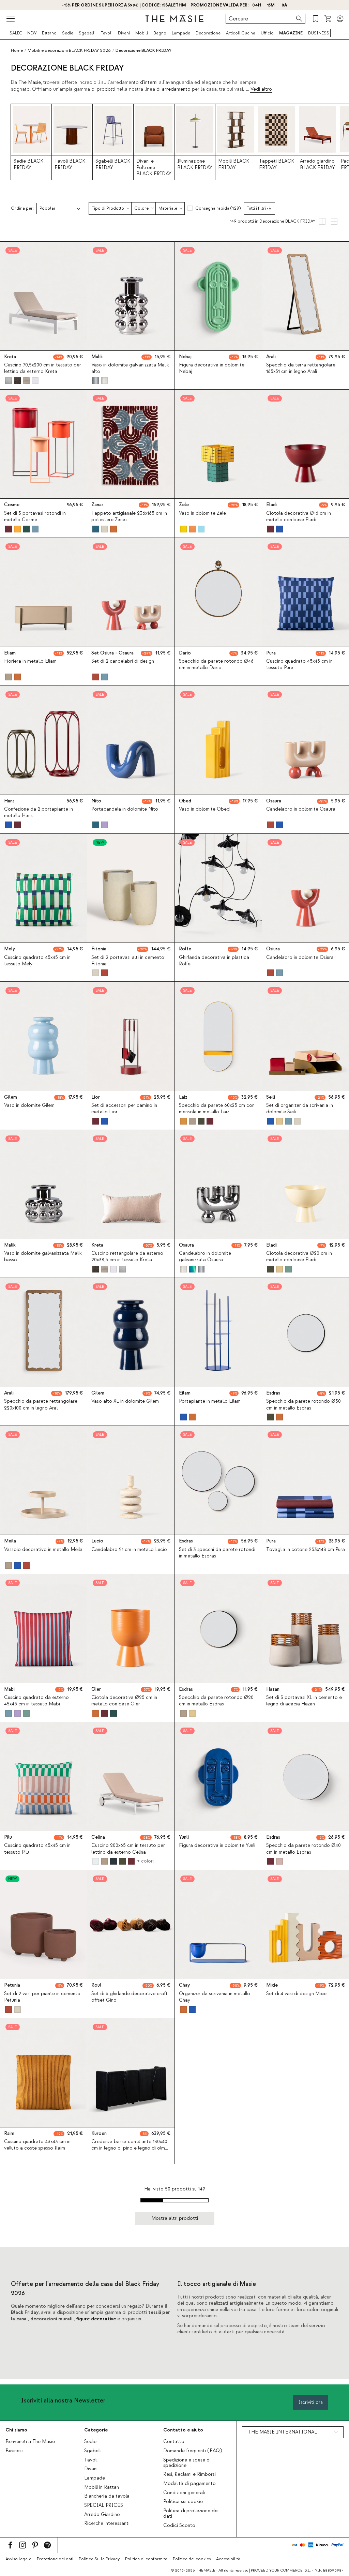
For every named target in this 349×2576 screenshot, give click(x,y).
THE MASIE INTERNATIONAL (282, 2432)
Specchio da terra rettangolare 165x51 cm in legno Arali (301, 368)
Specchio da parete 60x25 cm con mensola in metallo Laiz (217, 1109)
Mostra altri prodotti (175, 2218)
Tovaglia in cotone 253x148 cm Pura (306, 1550)
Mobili (142, 33)
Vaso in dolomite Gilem (29, 1105)
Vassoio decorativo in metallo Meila (43, 1550)
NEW (32, 33)
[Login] (340, 19)
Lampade (181, 33)
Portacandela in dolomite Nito (125, 809)
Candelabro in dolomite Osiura (300, 958)
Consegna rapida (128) (218, 208)
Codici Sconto (179, 2526)
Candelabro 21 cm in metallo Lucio (129, 1550)
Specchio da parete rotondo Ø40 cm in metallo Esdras (304, 1849)
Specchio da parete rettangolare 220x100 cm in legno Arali (41, 1405)
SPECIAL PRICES (104, 2505)
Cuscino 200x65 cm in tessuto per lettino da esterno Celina (128, 1849)
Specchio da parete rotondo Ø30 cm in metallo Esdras (304, 1405)
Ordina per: (22, 208)
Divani (124, 33)
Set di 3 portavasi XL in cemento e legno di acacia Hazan (304, 1701)
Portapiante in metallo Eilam (210, 1401)
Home (17, 50)
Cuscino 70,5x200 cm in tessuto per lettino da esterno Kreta (43, 368)
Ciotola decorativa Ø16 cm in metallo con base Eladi (299, 517)
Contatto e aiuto (183, 2430)
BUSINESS (319, 33)
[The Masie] (174, 19)
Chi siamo (16, 2430)
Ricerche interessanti (107, 2524)
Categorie (96, 2430)
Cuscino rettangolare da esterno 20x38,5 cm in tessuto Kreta (127, 1257)
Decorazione (208, 33)
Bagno (160, 33)
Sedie (68, 33)
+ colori (145, 1861)
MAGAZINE (291, 33)
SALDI (16, 33)
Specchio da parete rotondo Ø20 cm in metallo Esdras (216, 1701)
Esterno (49, 33)
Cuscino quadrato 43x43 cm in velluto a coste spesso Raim (37, 2145)
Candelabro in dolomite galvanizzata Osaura (205, 1257)
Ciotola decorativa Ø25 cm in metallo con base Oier (124, 1701)
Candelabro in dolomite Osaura (301, 809)
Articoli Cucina (241, 33)
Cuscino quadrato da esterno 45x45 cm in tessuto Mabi (36, 1701)
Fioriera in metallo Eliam (30, 661)
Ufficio (267, 33)
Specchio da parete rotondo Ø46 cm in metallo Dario (216, 665)
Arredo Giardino (102, 2515)
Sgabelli (87, 33)
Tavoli (107, 33)
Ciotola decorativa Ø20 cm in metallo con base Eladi (299, 1257)
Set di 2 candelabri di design (123, 661)
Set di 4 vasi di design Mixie (296, 1994)
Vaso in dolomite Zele (202, 513)
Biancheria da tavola (107, 2496)
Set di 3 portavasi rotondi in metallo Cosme (35, 517)
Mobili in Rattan (102, 2487)
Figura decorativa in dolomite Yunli (217, 1846)
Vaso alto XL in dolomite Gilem (125, 1401)
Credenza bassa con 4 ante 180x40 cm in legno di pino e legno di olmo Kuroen (130, 2148)
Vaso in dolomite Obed (204, 809)
